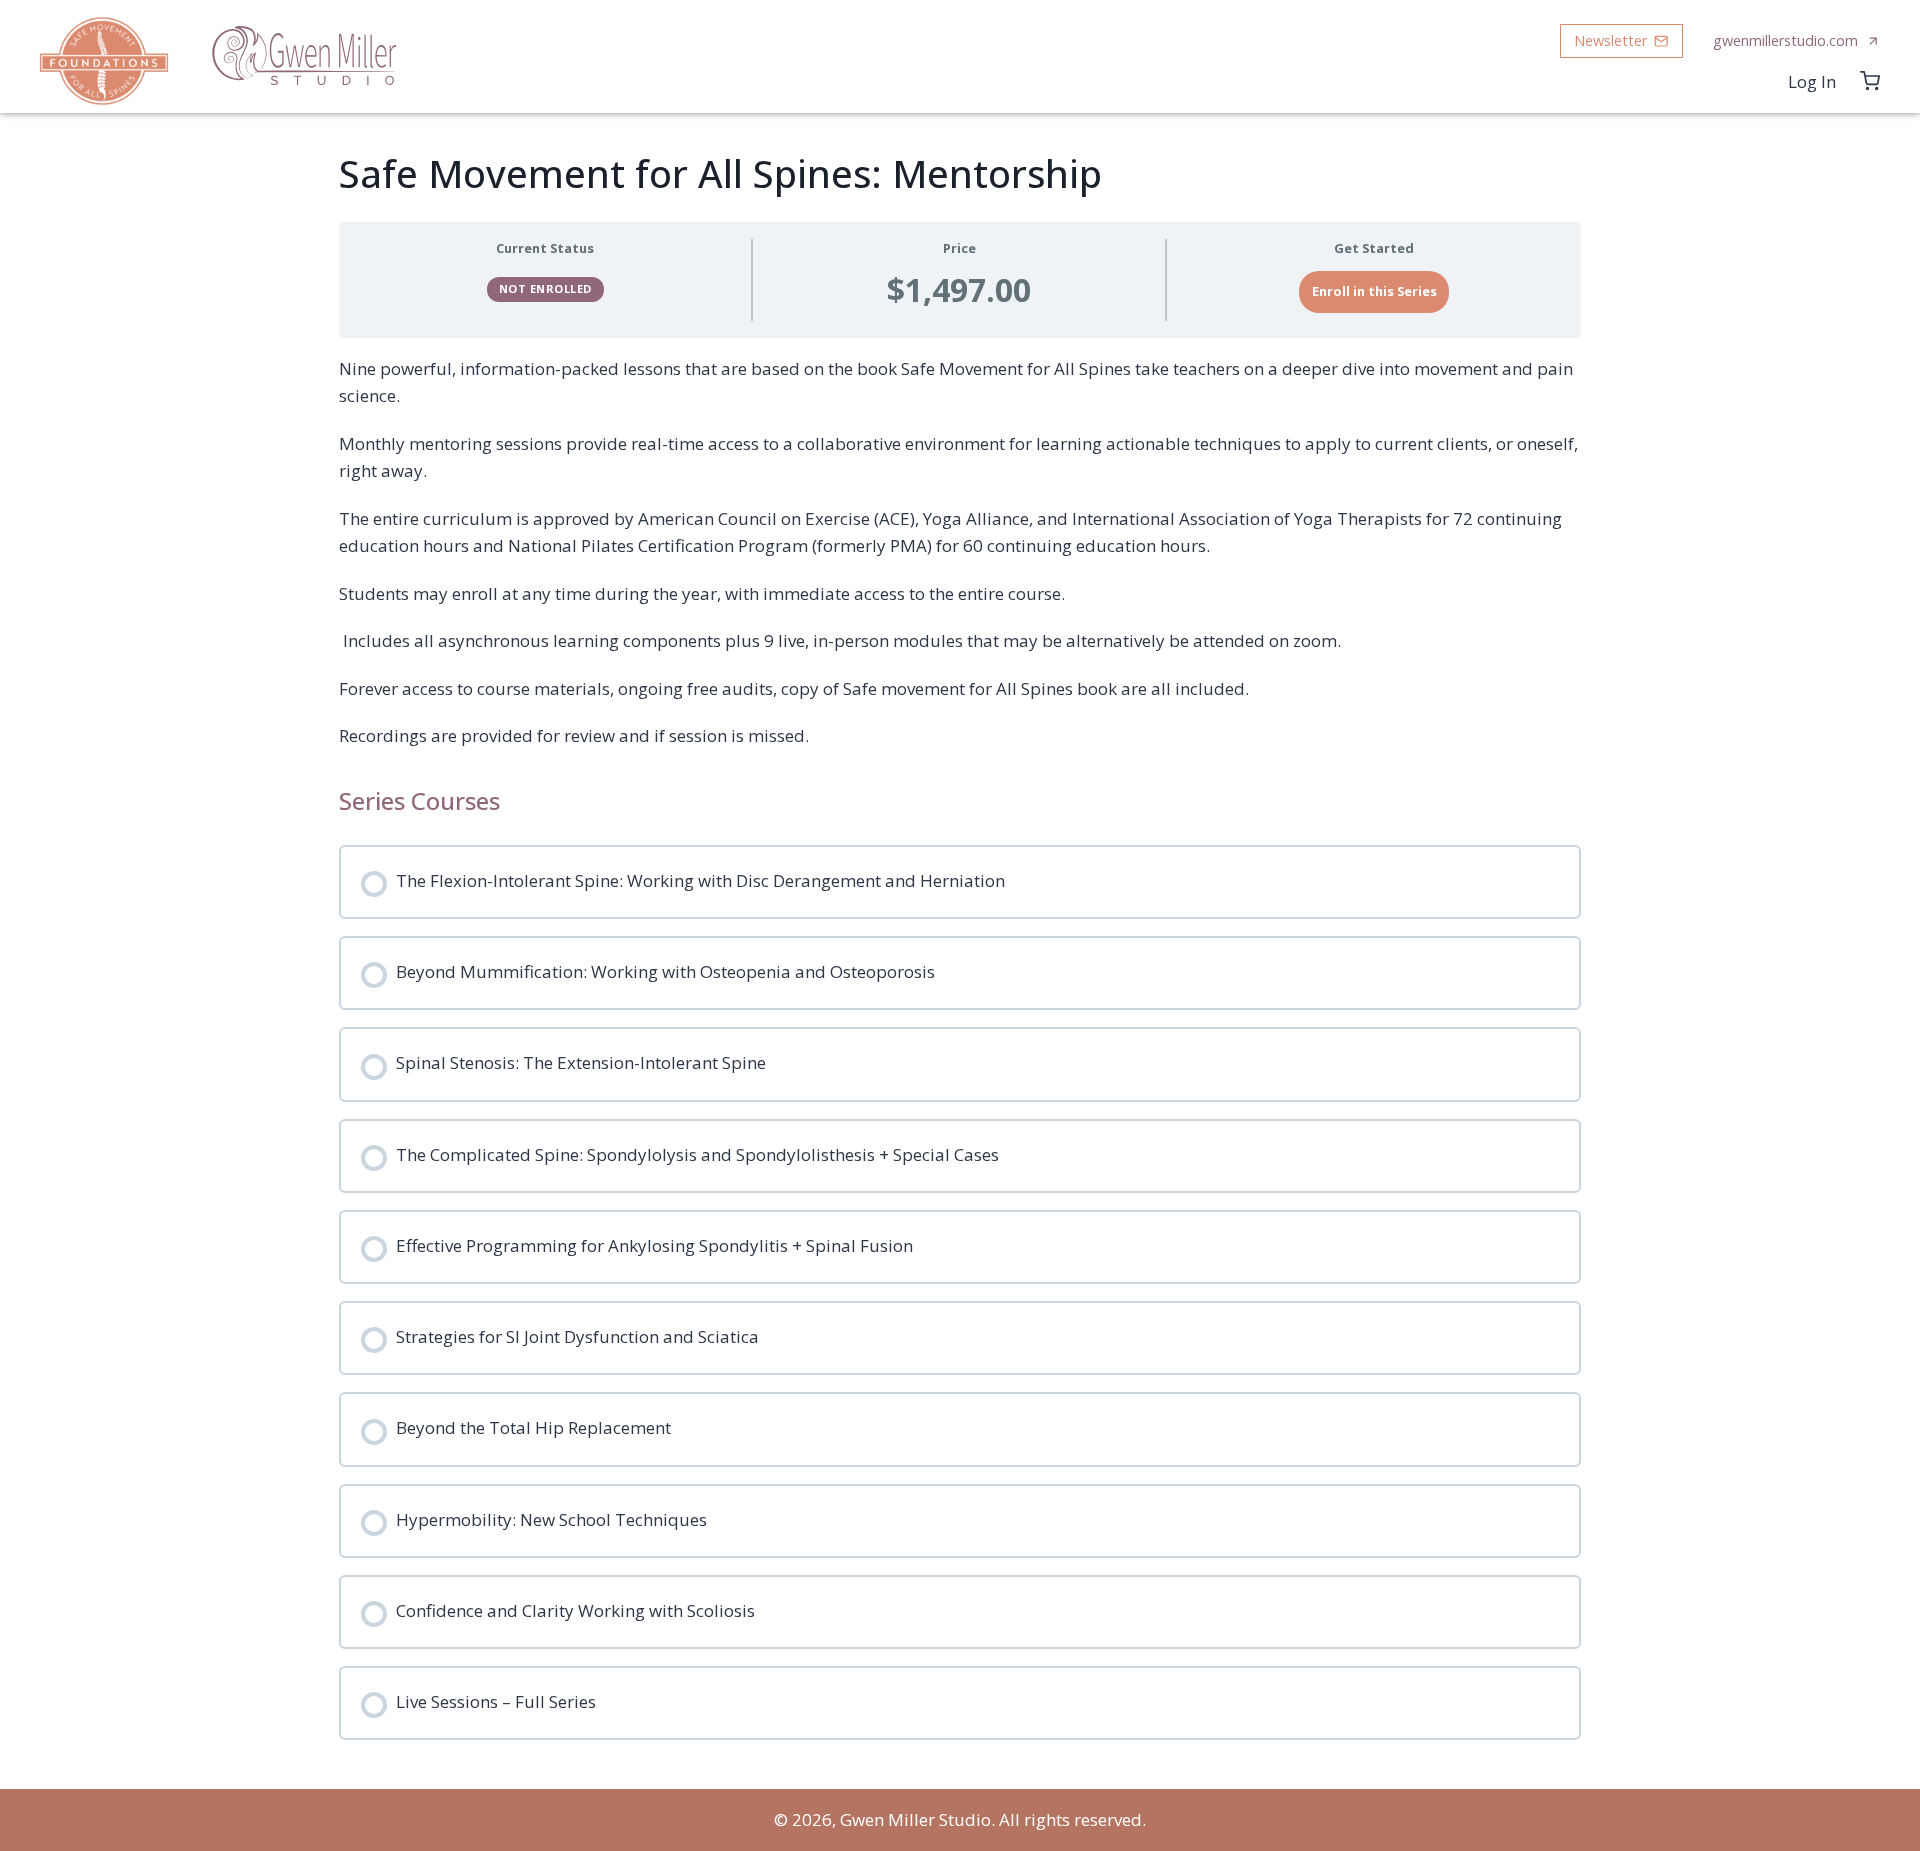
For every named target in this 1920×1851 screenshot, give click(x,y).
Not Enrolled (545, 288)
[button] (1621, 41)
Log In (1812, 81)
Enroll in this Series (1374, 291)
